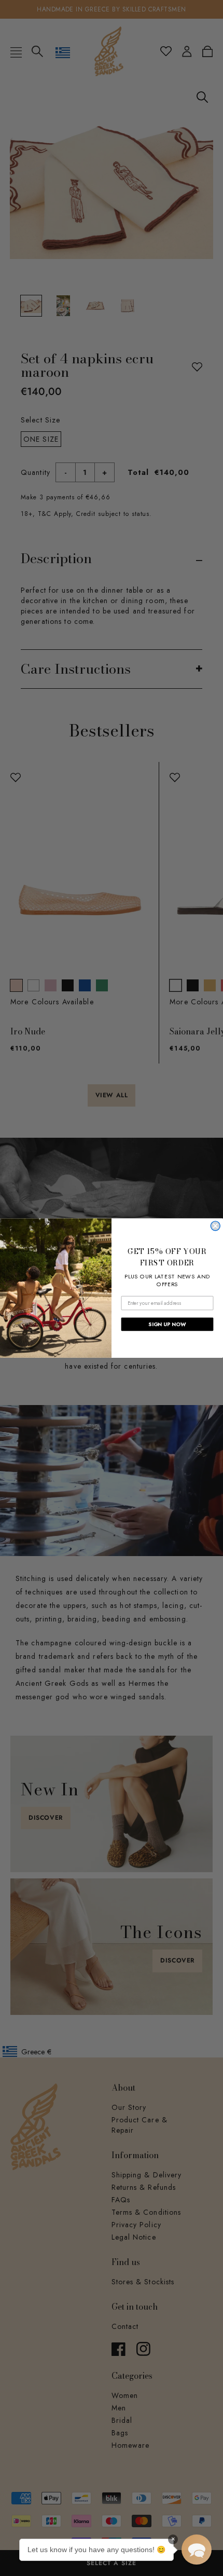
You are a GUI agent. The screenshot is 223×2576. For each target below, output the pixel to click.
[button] (197, 2550)
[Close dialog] (215, 1226)
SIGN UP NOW (167, 1324)
